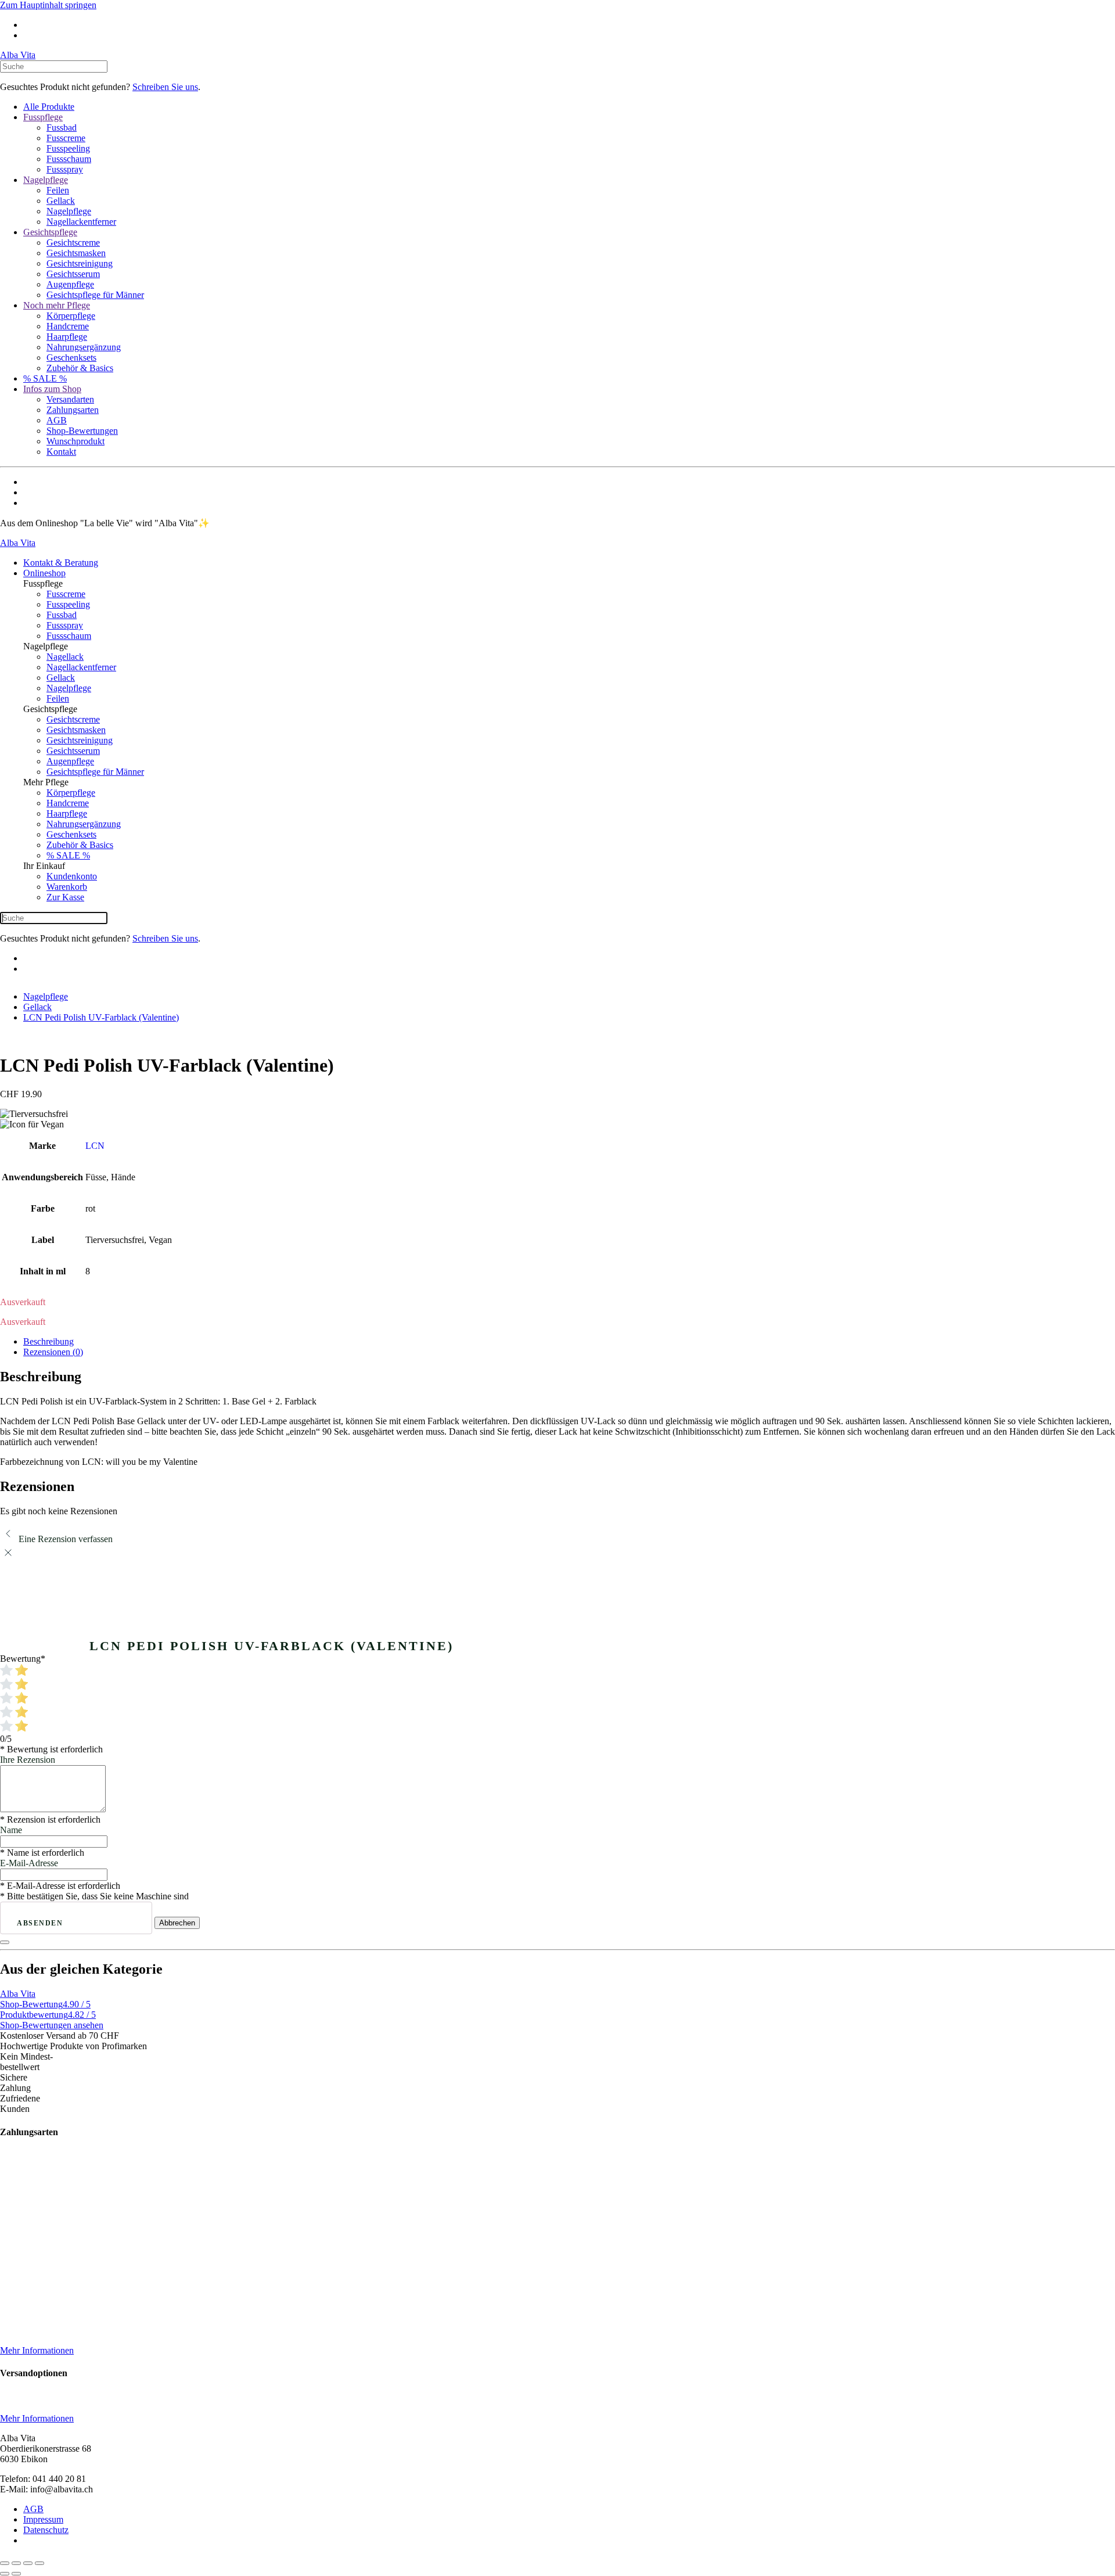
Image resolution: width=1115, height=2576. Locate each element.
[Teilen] (28, 2563)
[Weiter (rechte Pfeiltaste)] (16, 2574)
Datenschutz (46, 2530)
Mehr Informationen (37, 2350)
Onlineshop (44, 573)
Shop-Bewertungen (82, 431)
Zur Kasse (65, 897)
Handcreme (68, 326)
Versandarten (70, 399)
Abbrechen (177, 1923)
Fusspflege (43, 117)
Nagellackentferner (81, 222)
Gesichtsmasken (76, 253)
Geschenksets (71, 358)
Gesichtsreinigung (80, 263)
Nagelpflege (46, 180)
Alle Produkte (49, 107)
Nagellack (65, 657)
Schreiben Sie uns (165, 87)
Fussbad (62, 127)
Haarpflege (67, 337)
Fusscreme (66, 138)
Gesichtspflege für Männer (95, 295)
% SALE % (45, 378)
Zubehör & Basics (80, 368)
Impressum (43, 2519)
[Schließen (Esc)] (39, 2563)
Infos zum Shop (52, 389)
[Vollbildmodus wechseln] (16, 2563)
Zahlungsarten (73, 410)
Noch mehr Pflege (57, 305)
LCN (95, 1146)
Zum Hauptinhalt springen (48, 5)
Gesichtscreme (73, 242)
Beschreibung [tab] (48, 1341)
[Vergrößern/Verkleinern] (5, 2563)
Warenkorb (67, 887)
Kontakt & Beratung (61, 563)
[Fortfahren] (5, 1942)
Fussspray (65, 169)
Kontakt (61, 452)
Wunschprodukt (75, 441)
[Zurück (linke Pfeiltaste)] (5, 2574)
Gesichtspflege (50, 232)
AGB (57, 420)
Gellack (61, 201)
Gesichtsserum (73, 274)
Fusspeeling (68, 148)
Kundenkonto (72, 876)
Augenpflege (70, 284)
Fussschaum (69, 159)
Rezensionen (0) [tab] (53, 1352)
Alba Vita (18, 55)
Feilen (58, 190)
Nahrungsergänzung (84, 347)
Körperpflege (71, 316)
